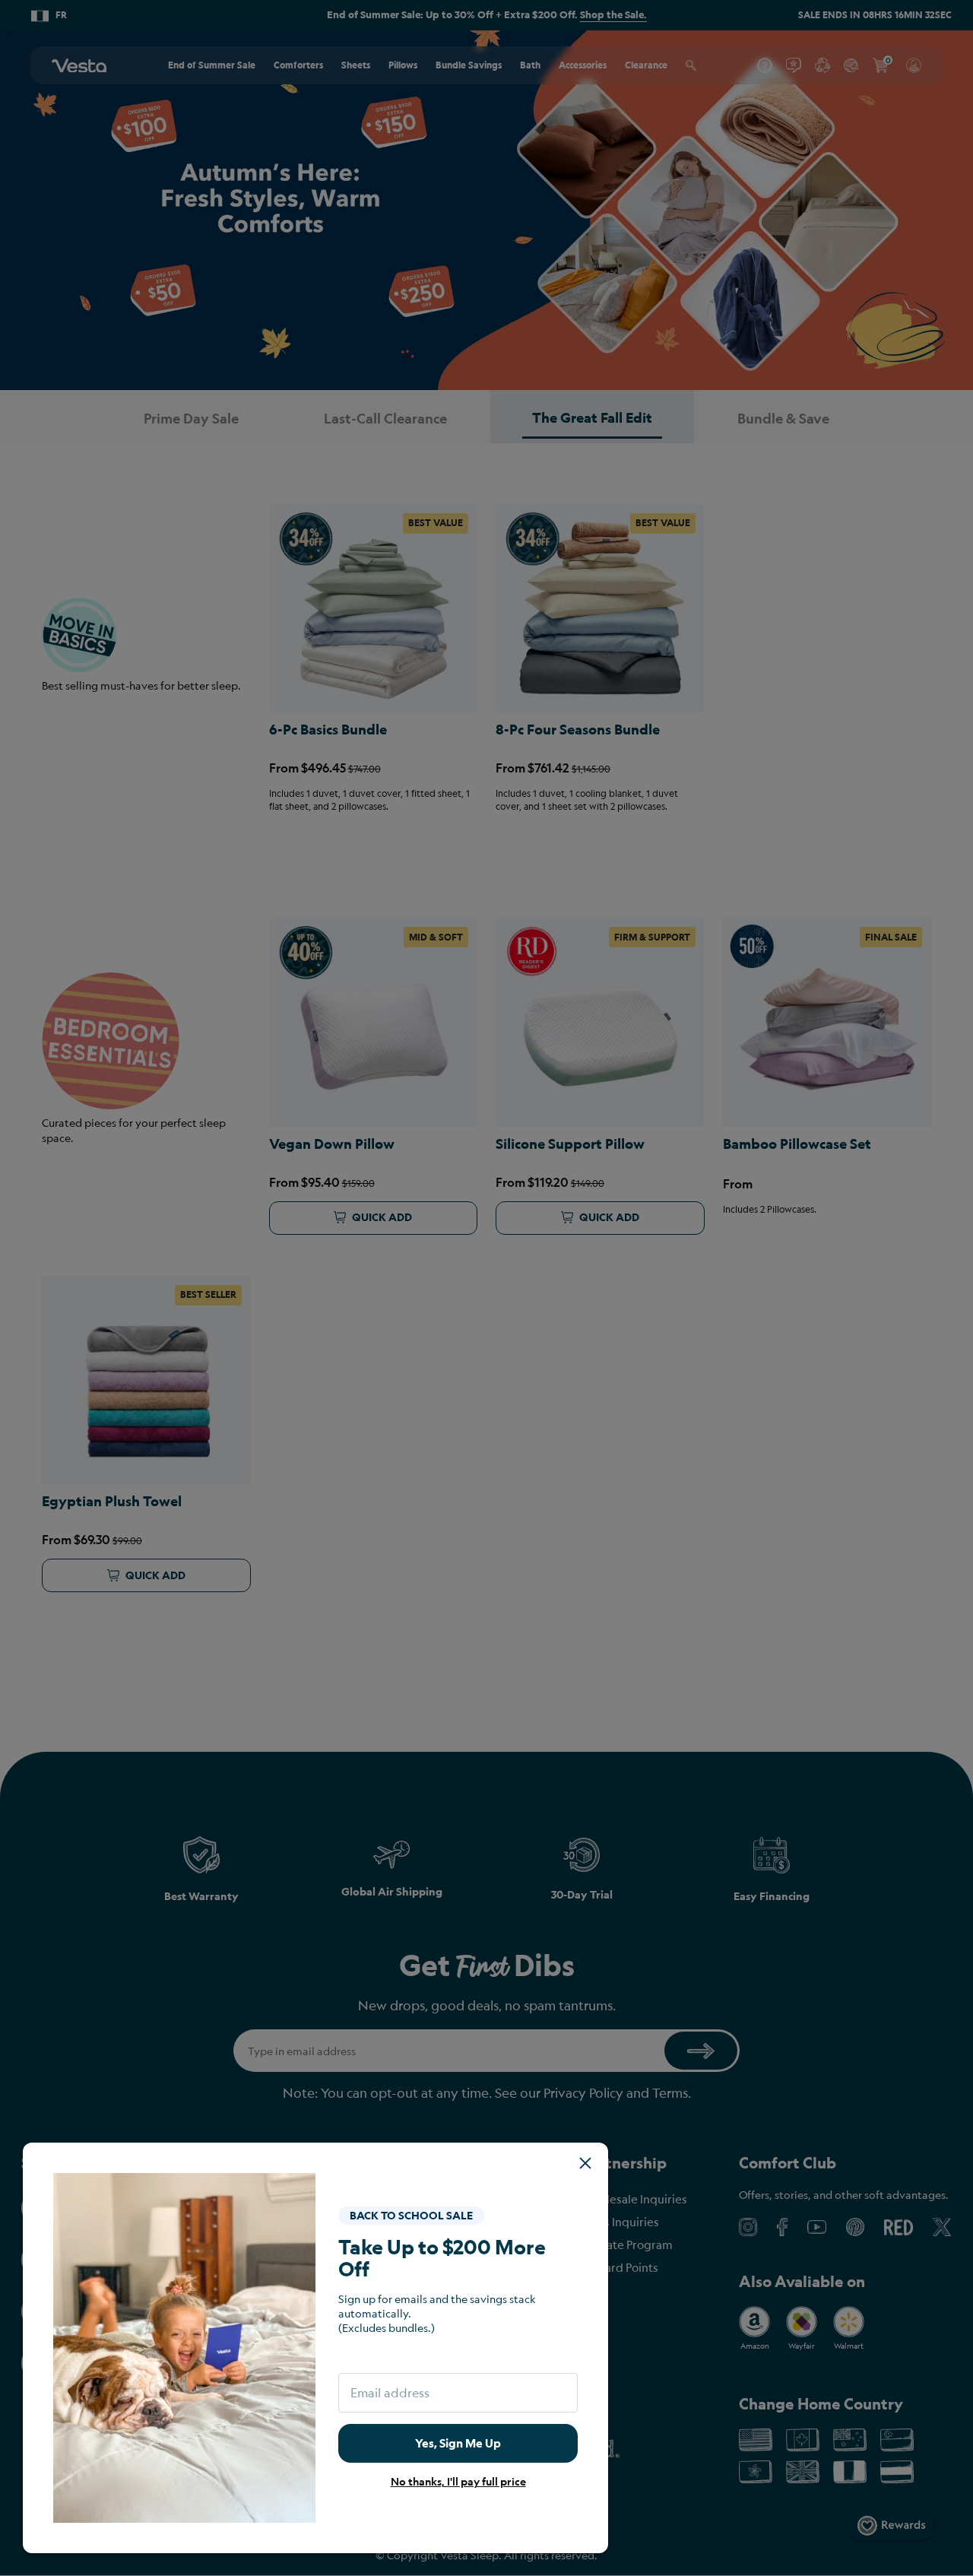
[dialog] (486, 1288)
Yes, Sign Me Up (458, 2443)
